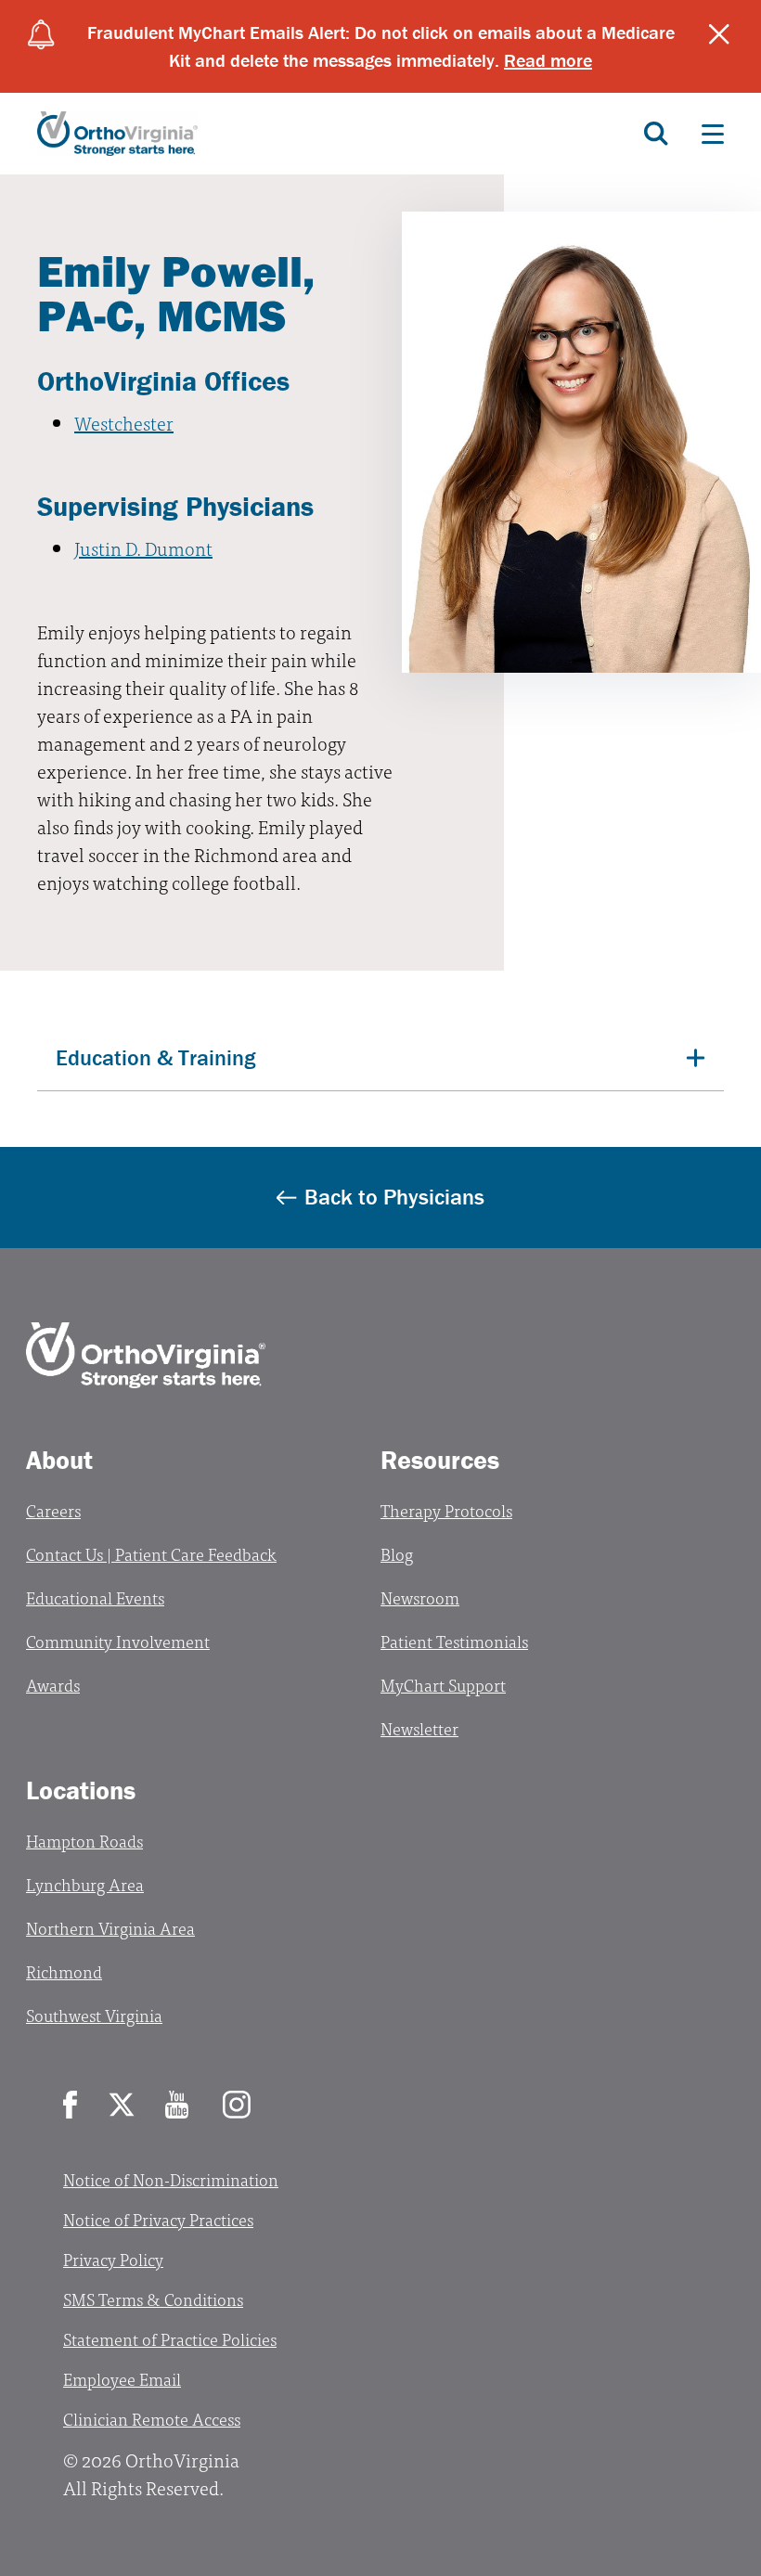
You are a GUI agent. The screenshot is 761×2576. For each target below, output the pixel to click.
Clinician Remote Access (152, 2419)
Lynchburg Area (85, 1884)
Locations (81, 1790)
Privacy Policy (113, 2259)
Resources (440, 1460)
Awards (53, 1685)
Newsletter (419, 1728)
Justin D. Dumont (143, 548)
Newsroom (420, 1597)
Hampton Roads (84, 1841)
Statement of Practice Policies (170, 2339)
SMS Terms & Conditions (153, 2299)
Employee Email (122, 2379)
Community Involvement (118, 1641)
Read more (548, 60)
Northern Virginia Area (110, 1928)
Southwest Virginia (94, 2015)
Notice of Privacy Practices (158, 2219)
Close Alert (719, 34)
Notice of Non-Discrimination (171, 2179)
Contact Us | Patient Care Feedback (151, 1554)
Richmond (64, 1971)
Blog (397, 1554)
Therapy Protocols (446, 1510)
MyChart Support (443, 1685)
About (59, 1460)
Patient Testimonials (454, 1641)
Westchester (124, 423)
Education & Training (155, 1057)
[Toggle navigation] (713, 134)
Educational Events (95, 1597)
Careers (53, 1510)
